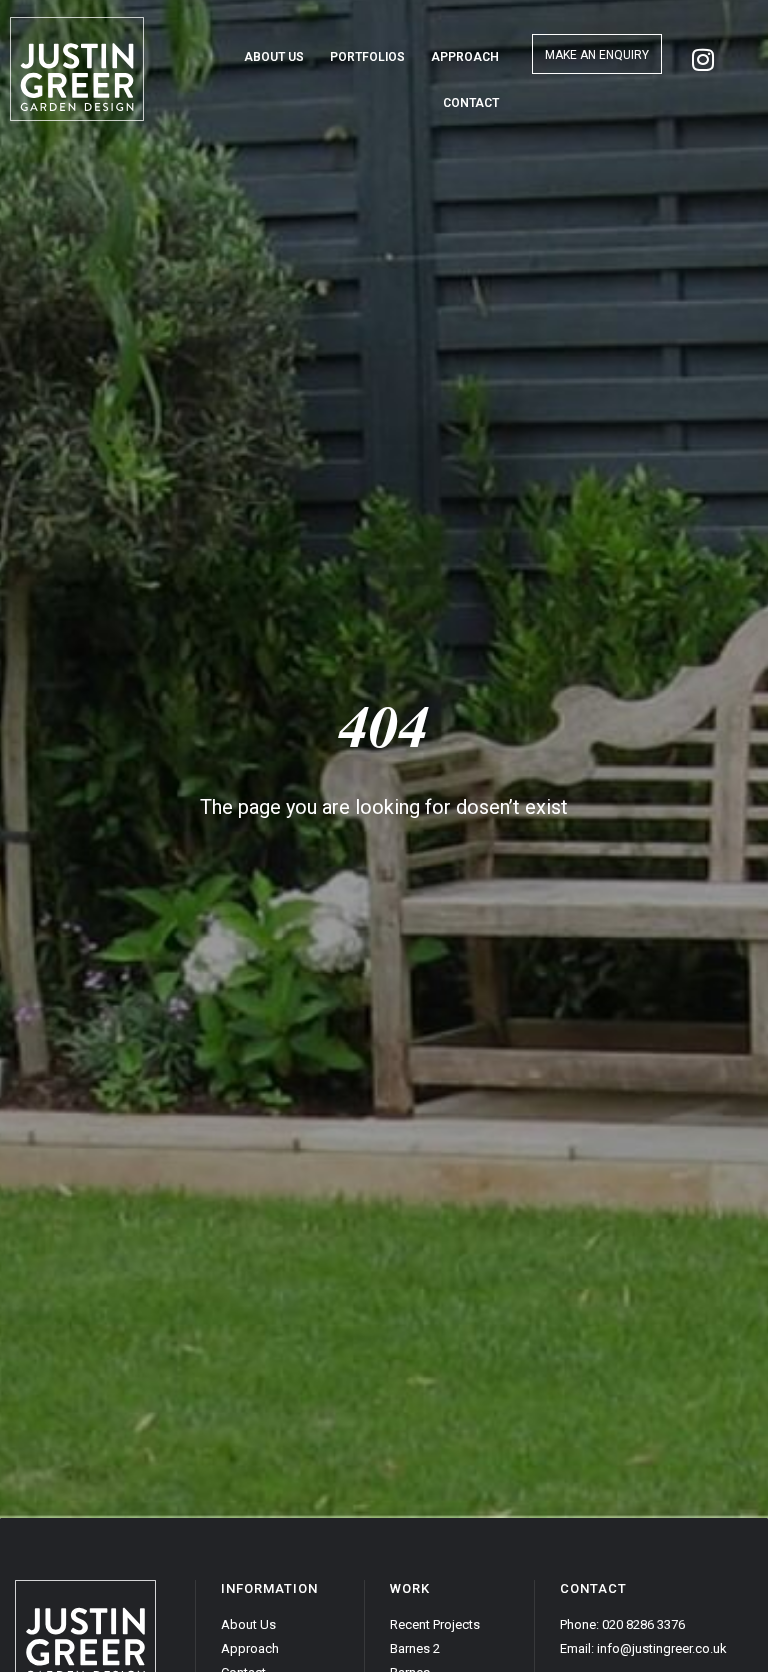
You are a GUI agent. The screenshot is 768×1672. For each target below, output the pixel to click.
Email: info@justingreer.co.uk (643, 1648)
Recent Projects (435, 1624)
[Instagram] (703, 59)
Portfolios (367, 57)
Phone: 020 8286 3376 (622, 1624)
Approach (465, 57)
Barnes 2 (415, 1648)
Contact (471, 103)
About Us (274, 57)
